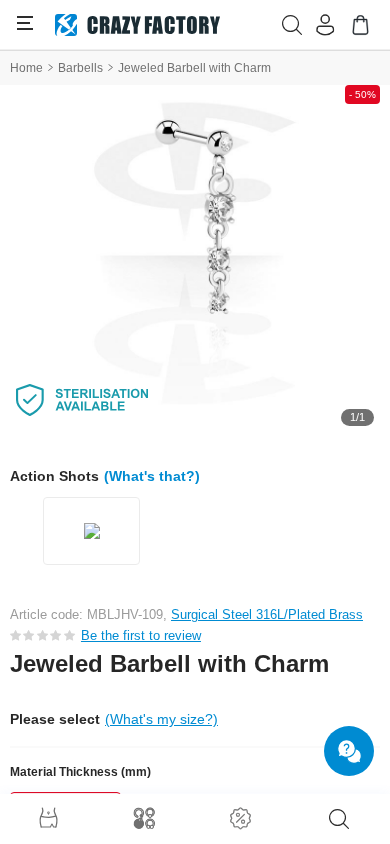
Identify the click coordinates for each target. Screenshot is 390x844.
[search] (339, 819)
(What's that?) (152, 476)
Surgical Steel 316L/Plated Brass (267, 614)
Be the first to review (141, 635)
